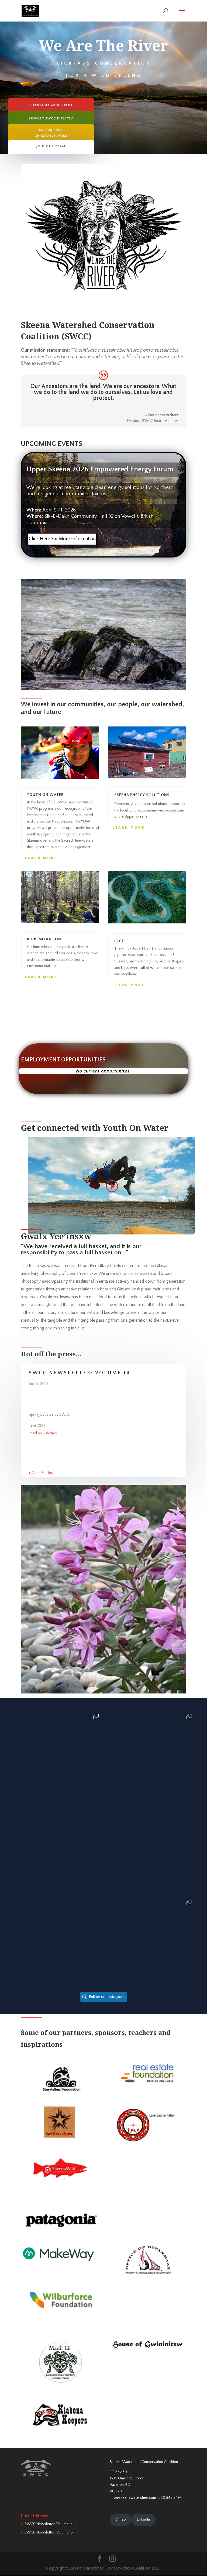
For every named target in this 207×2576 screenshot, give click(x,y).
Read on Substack (43, 1433)
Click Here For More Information (62, 539)
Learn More (41, 858)
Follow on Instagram (107, 1997)
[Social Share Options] (15, 1797)
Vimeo (121, 2519)
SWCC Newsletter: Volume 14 (80, 1373)
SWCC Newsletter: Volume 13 (49, 2532)
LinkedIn (143, 2519)
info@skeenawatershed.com (133, 2498)
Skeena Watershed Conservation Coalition (144, 2462)
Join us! (100, 494)
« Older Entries (41, 1473)
